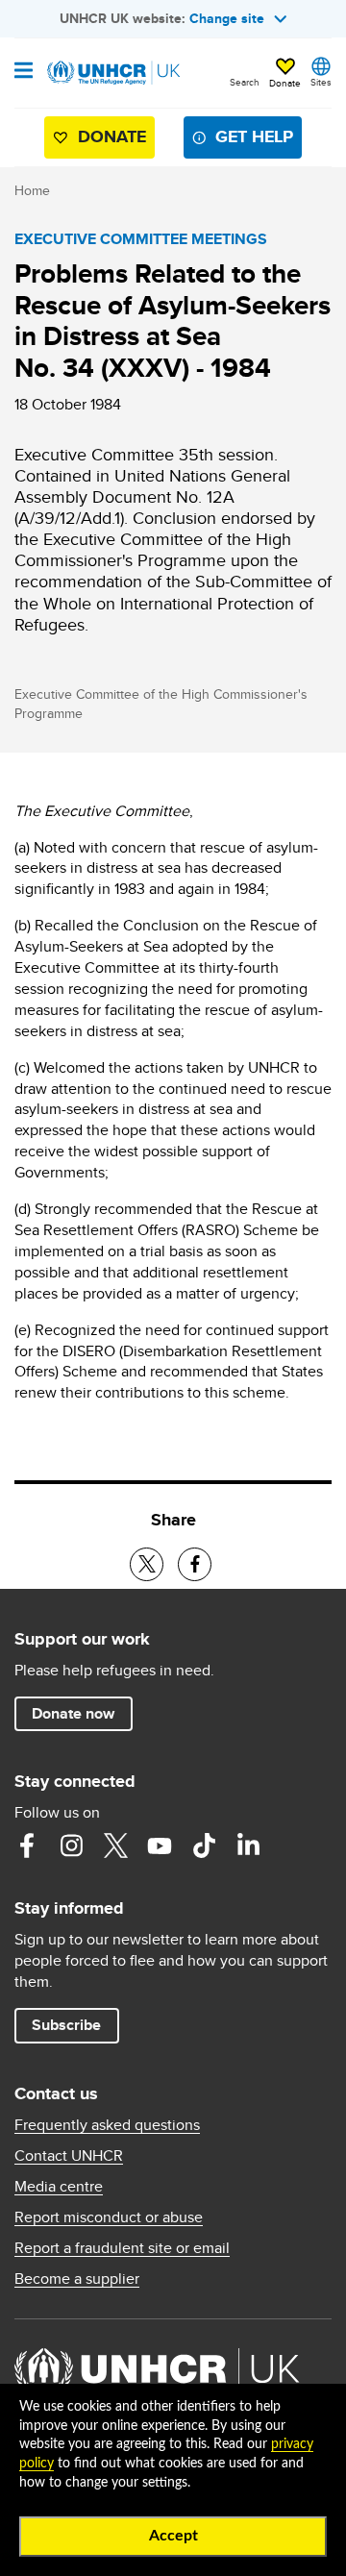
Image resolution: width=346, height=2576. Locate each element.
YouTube (160, 1845)
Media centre (59, 2187)
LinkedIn (248, 1845)
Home (32, 190)
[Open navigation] (24, 72)
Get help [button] (254, 136)
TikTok (204, 1845)
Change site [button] (227, 18)
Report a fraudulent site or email (122, 2248)
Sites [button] (321, 82)
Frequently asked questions (107, 2125)
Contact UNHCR (69, 2156)
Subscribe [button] (66, 2025)
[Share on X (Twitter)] (147, 1564)
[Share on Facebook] (195, 1564)
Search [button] (245, 82)
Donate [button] (285, 83)
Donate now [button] (73, 1713)
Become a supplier (77, 2279)
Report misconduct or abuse (109, 2217)
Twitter (115, 1845)
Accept (173, 2536)
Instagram (71, 1845)
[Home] (112, 73)
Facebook (27, 1845)
